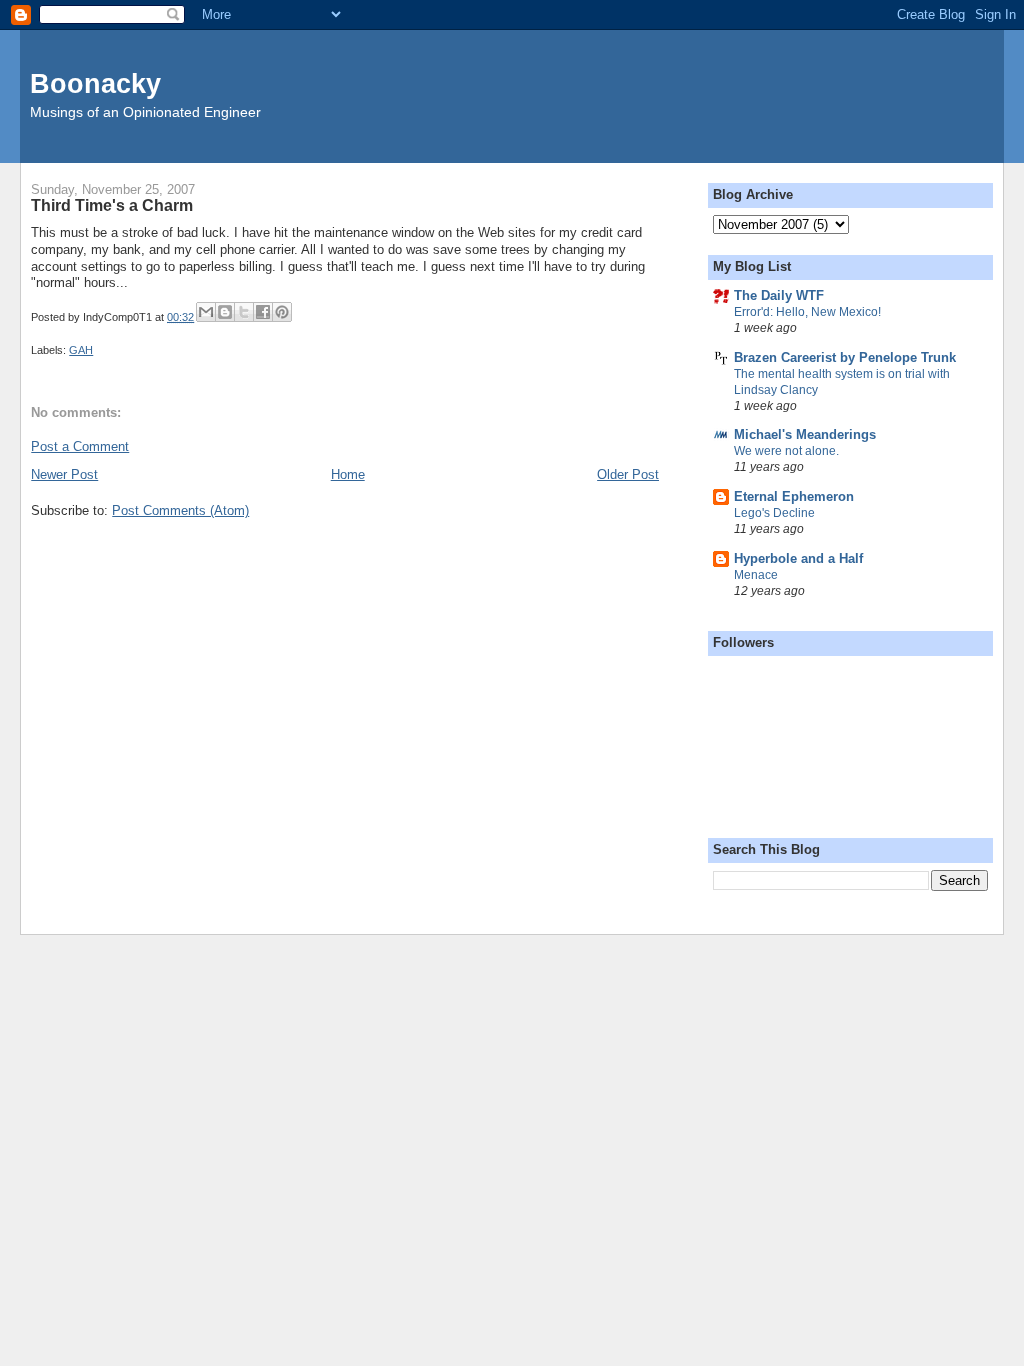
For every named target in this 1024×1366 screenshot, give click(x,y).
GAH (81, 350)
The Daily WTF (779, 295)
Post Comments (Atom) (180, 510)
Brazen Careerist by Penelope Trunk (845, 357)
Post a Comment (80, 446)
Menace (756, 575)
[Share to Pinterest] (282, 312)
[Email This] (206, 312)
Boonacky (95, 83)
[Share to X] (244, 312)
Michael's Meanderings (805, 434)
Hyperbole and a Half (798, 558)
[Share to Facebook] (263, 312)
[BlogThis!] (225, 312)
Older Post (628, 474)
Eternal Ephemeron (794, 496)
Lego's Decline (774, 513)
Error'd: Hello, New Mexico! (807, 312)
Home (348, 474)
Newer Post (64, 474)
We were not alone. (786, 451)
